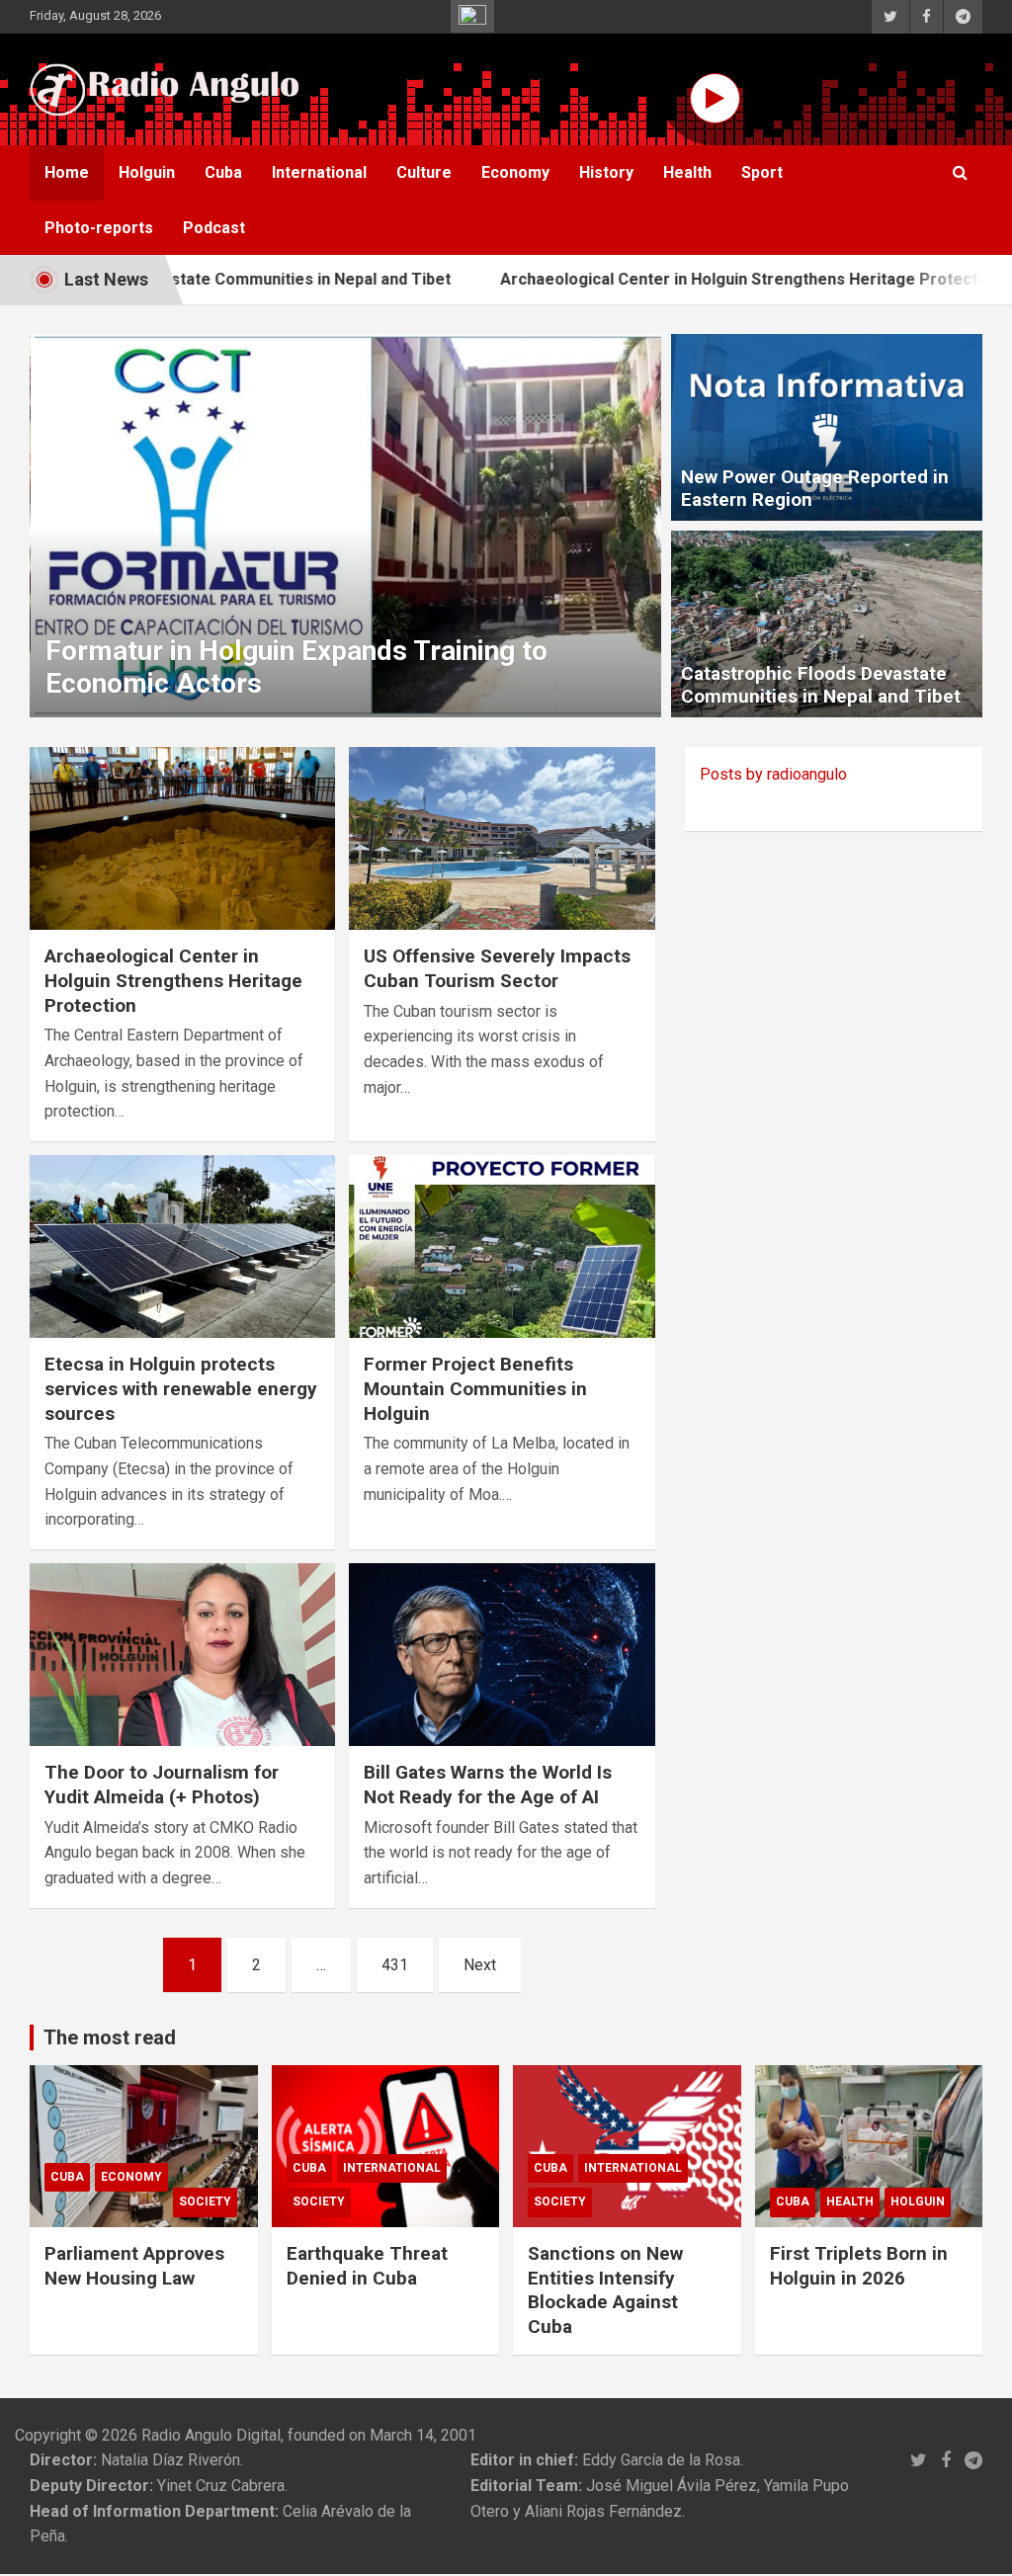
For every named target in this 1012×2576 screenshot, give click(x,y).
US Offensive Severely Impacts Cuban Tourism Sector (497, 968)
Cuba (223, 172)
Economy (515, 172)
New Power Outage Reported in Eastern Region (815, 488)
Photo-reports (99, 228)
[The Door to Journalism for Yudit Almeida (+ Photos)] (182, 1655)
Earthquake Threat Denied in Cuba (367, 2266)
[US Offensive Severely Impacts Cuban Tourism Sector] (502, 838)
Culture (424, 172)
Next (480, 1965)
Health (687, 172)
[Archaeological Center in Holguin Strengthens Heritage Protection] (182, 838)
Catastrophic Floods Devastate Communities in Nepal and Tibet (821, 685)
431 (395, 1965)
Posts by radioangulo (773, 774)
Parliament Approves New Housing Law (134, 2266)
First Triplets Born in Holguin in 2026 (859, 2266)
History (606, 172)
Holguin (147, 172)
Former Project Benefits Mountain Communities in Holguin (475, 1388)
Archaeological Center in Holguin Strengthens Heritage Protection (675, 279)
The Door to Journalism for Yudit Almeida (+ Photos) (162, 1785)
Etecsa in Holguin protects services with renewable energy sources (181, 1388)
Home (67, 172)
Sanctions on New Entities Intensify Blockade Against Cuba (605, 2290)
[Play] (715, 98)
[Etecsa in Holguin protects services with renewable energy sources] (182, 1246)
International (319, 172)
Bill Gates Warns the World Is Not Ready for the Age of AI (488, 1785)
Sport (762, 172)
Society (205, 2202)
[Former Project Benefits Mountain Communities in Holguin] (502, 1246)
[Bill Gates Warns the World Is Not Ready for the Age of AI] (502, 1655)
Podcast (214, 228)
